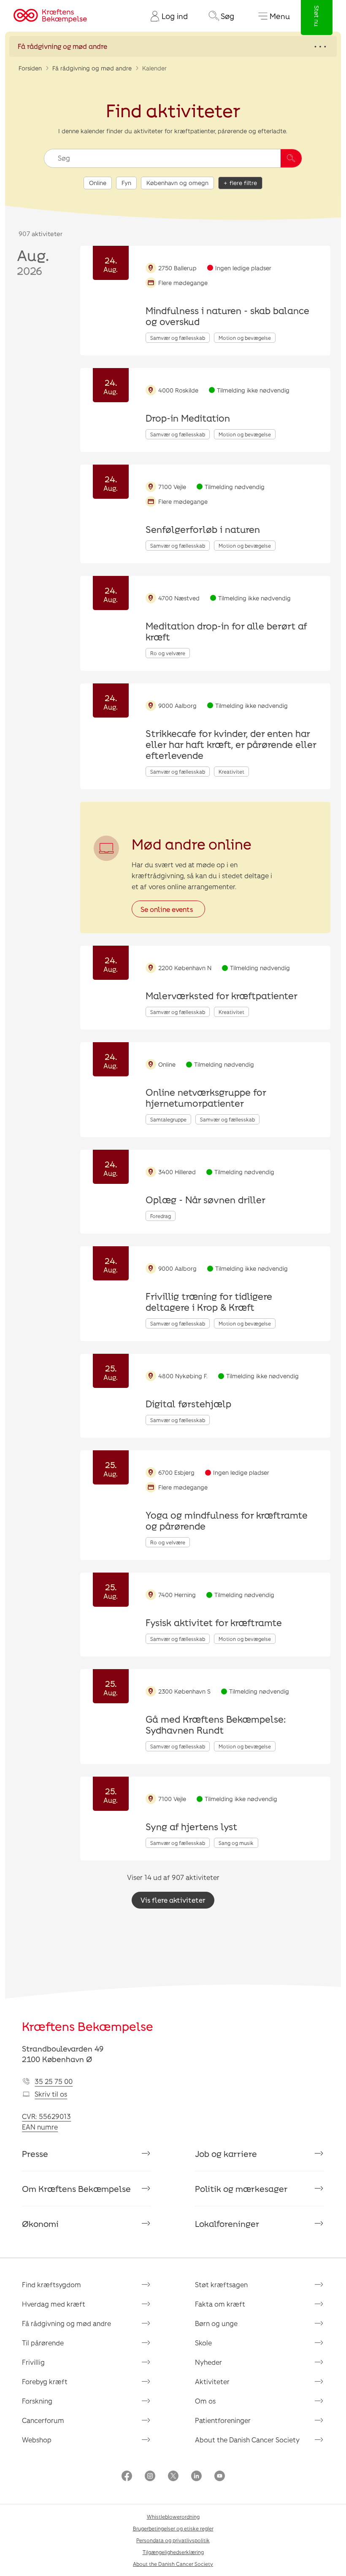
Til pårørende (43, 2343)
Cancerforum (43, 2420)
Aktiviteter (212, 2381)
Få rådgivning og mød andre (92, 68)
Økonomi (40, 2224)
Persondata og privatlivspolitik (173, 2540)
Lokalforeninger (227, 2224)
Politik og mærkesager (241, 2189)
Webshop (37, 2440)
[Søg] (291, 158)
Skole (203, 2343)
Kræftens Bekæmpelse (88, 2026)
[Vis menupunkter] (173, 46)
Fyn (126, 183)
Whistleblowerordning (173, 2517)
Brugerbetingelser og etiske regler (173, 2528)
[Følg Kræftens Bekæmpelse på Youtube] (220, 2477)
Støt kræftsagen (221, 2284)
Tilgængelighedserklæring (173, 2552)
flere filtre (243, 183)
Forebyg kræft (45, 2381)
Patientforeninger (223, 2420)
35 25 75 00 (54, 2081)
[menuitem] (166, 16)
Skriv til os (51, 2094)
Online (98, 183)
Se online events (167, 909)
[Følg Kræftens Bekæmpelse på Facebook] (127, 2477)
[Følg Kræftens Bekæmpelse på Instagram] (150, 2477)
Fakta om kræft (220, 2304)
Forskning (37, 2401)
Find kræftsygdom (51, 2284)
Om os (205, 2401)
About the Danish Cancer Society (247, 2440)
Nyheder (208, 2362)
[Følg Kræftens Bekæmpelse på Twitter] (173, 2477)
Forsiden (30, 68)
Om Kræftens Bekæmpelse (76, 2189)
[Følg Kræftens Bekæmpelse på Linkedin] (196, 2477)
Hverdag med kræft (54, 2304)
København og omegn (177, 183)
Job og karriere (226, 2154)
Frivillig (33, 2362)
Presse (35, 2154)
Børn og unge (216, 2323)
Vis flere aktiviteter (173, 1900)
